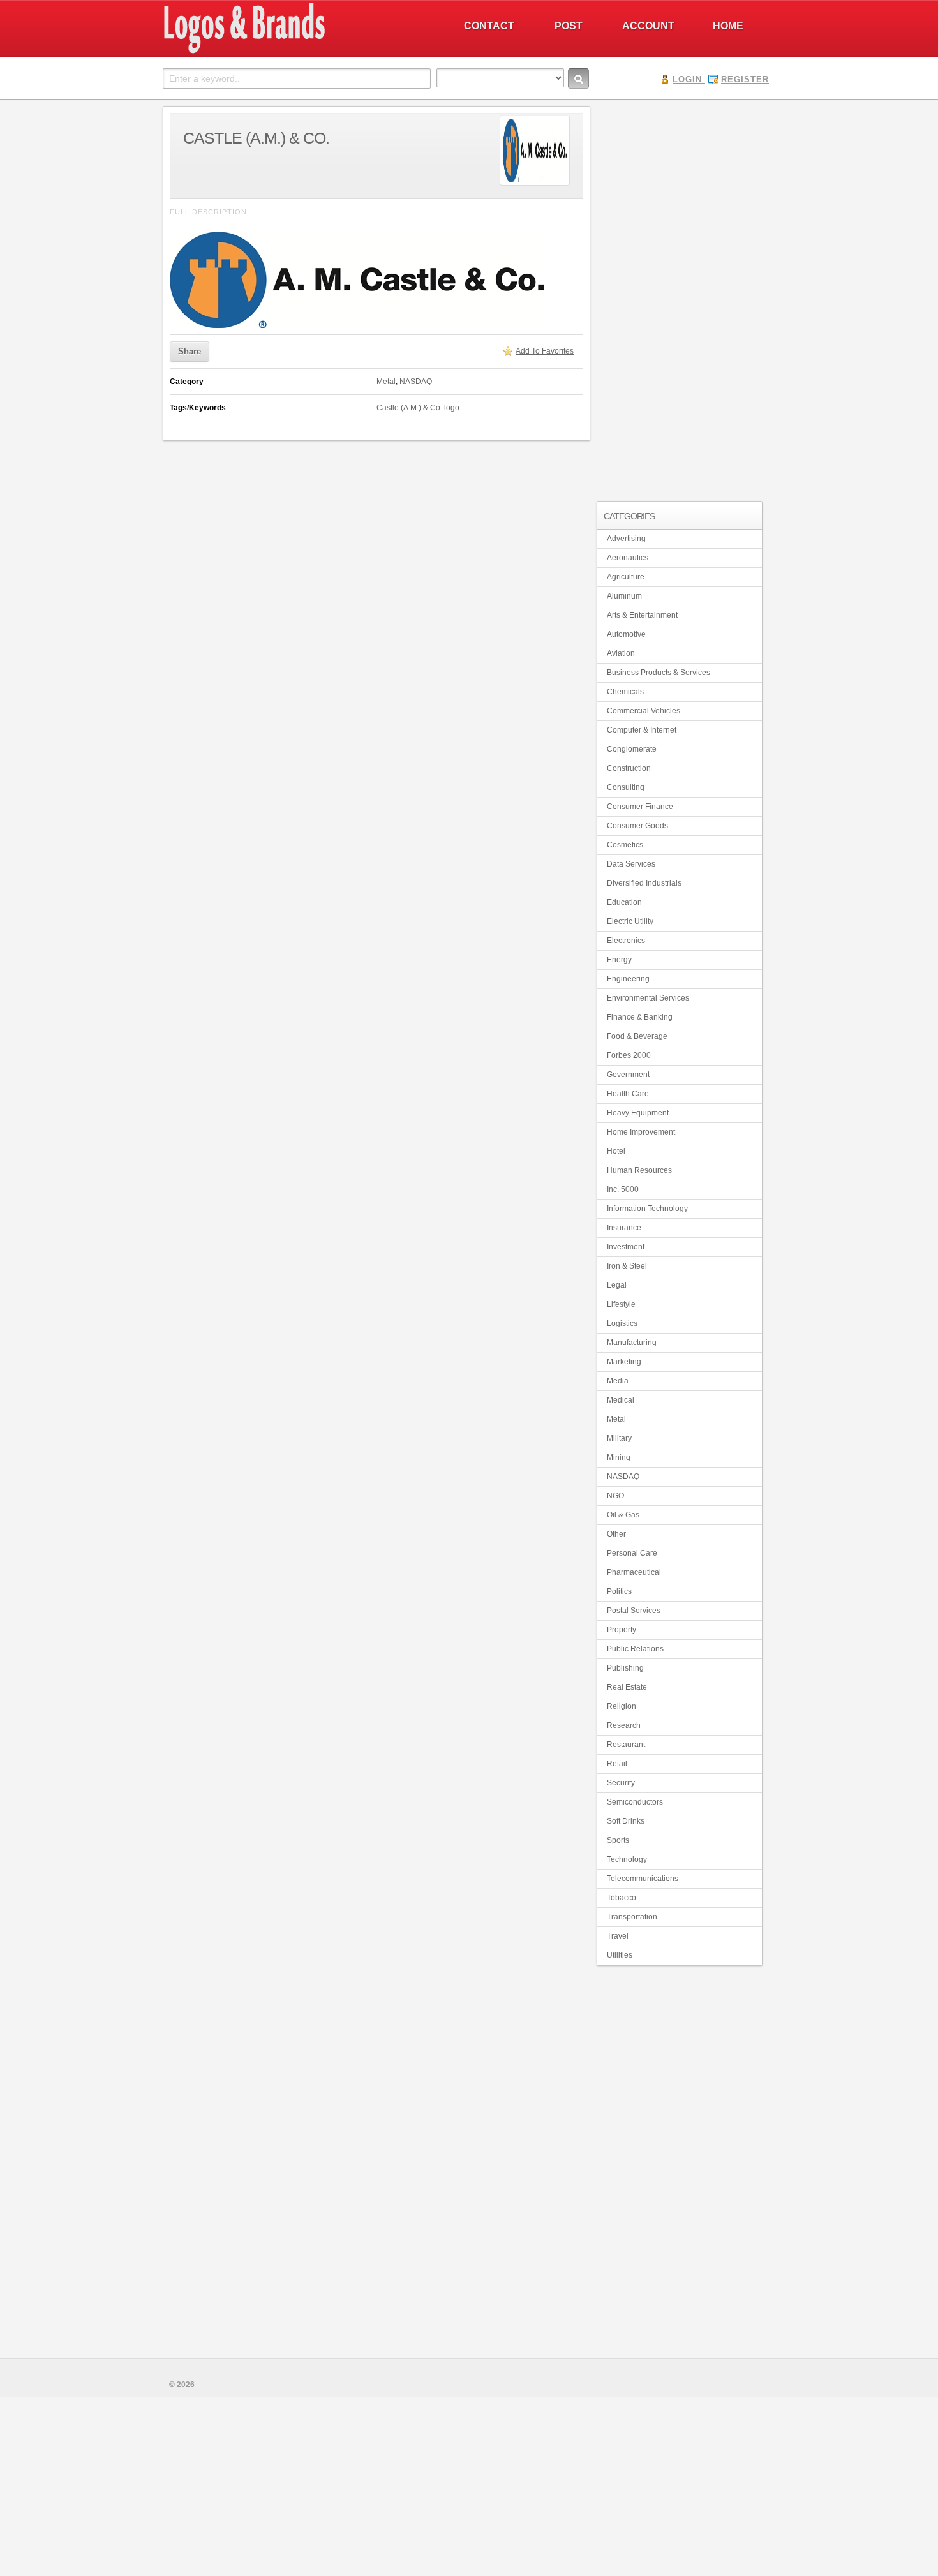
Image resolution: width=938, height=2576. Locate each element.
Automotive (626, 634)
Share (190, 351)
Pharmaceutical (634, 1572)
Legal (617, 1285)
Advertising (626, 539)
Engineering (628, 979)
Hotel (616, 1151)
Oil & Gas (623, 1515)
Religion (622, 1706)
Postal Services (634, 1611)
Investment (626, 1247)
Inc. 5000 (623, 1189)
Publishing (625, 1668)
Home (728, 26)
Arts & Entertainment (642, 615)
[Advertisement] (680, 297)
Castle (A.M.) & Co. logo (418, 408)
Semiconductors (635, 1802)
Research (624, 1725)
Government (628, 1075)
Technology (627, 1859)
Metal (386, 382)
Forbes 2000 (629, 1055)
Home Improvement (641, 1132)
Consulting (626, 787)
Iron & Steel (627, 1266)
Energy (619, 960)
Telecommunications (643, 1879)
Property (622, 1630)
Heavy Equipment (638, 1113)
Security (621, 1783)
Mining (619, 1457)
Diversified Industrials (644, 883)
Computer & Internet (642, 730)
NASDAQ (416, 382)
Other (616, 1534)
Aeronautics (628, 558)
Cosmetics (625, 845)
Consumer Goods (637, 826)
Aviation (621, 653)
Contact (489, 26)
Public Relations (635, 1649)
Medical (621, 1400)
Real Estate (627, 1687)
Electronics (626, 941)
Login (687, 79)
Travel (618, 1936)
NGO (615, 1496)
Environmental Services (648, 998)
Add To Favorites (545, 351)
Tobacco (622, 1898)
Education (624, 902)
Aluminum (624, 596)
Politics (619, 1591)
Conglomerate (632, 749)
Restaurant (626, 1745)
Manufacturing (632, 1343)
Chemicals (625, 692)
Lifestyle (621, 1304)
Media (618, 1381)
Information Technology (647, 1209)
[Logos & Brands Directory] (290, 52)
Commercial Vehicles (644, 711)
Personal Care (632, 1553)
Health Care (628, 1094)
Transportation (632, 1917)
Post (569, 26)
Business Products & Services (659, 673)
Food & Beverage (637, 1036)
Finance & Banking (640, 1017)
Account (648, 26)
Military (619, 1438)
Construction (629, 768)
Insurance (624, 1228)
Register (745, 79)
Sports (618, 1840)
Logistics (622, 1323)
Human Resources (639, 1170)
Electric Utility (630, 921)
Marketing (624, 1362)
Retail (617, 1764)
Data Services (631, 864)
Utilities (620, 1955)
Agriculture (626, 577)
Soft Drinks (626, 1821)
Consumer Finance (640, 807)
